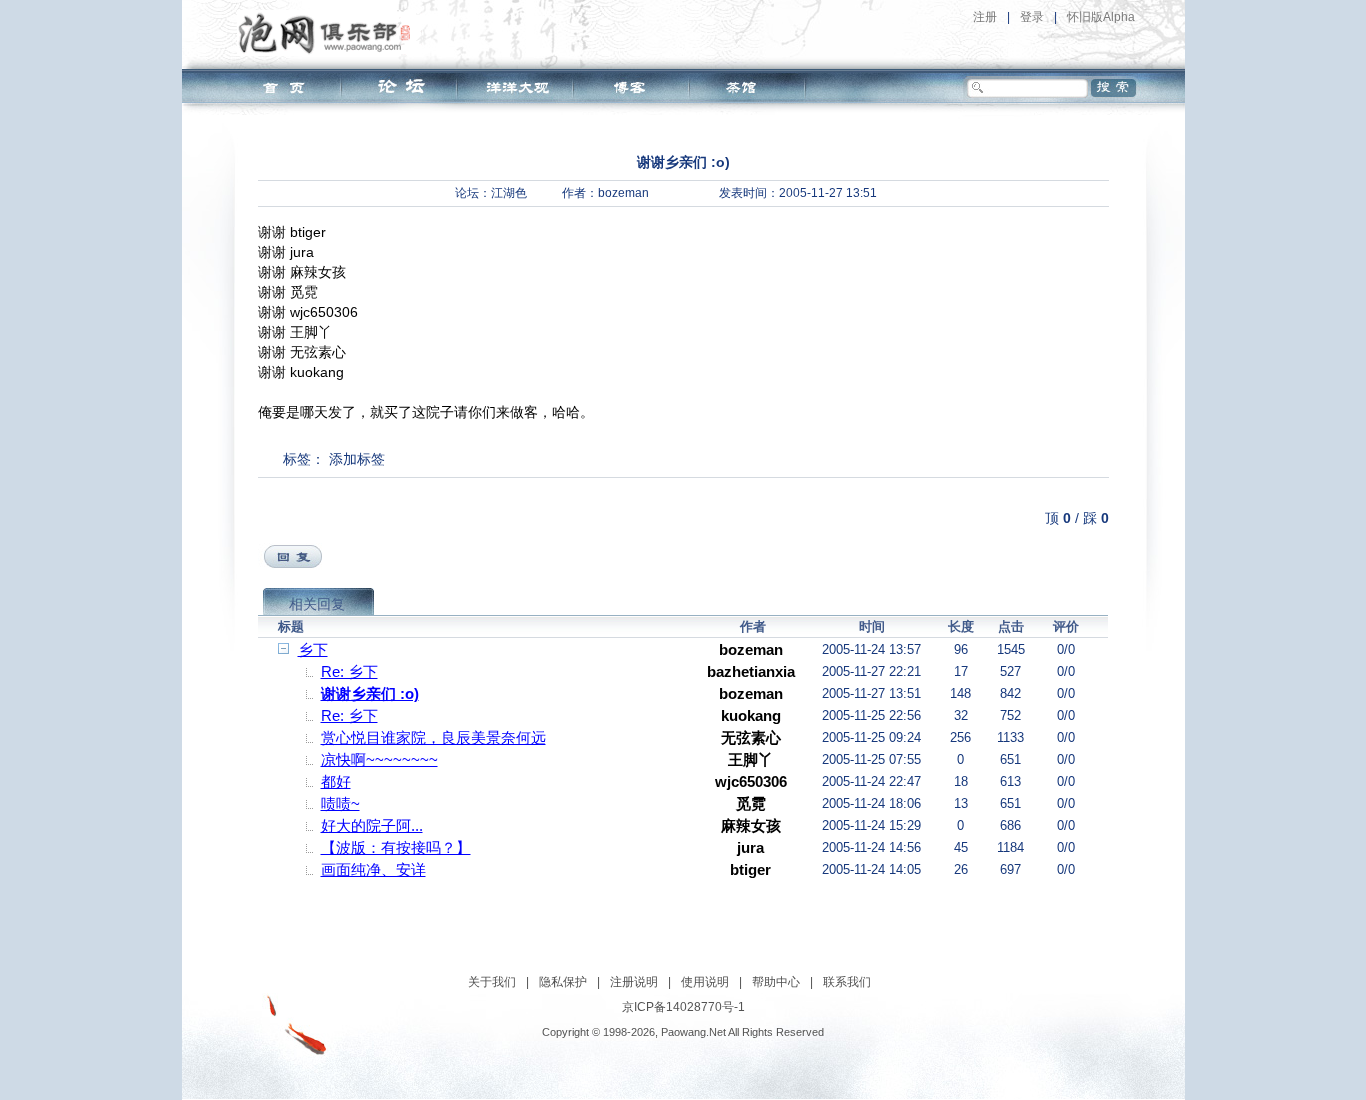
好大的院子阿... (372, 825)
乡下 (313, 649)
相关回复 (317, 604)
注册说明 (634, 982)
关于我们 (492, 982)
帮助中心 (776, 982)
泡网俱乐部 (329, 33)
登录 (1032, 17)
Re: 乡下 (349, 671)
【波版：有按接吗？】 (396, 847)
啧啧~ (340, 803)
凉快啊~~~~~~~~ (379, 759)
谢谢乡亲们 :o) (370, 693)
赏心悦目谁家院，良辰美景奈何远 (433, 737)
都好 (336, 781)
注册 (985, 17)
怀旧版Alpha (1101, 17)
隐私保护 (563, 982)
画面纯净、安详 (373, 869)
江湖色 (509, 193)
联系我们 (847, 982)
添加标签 (357, 459)
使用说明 (705, 982)
